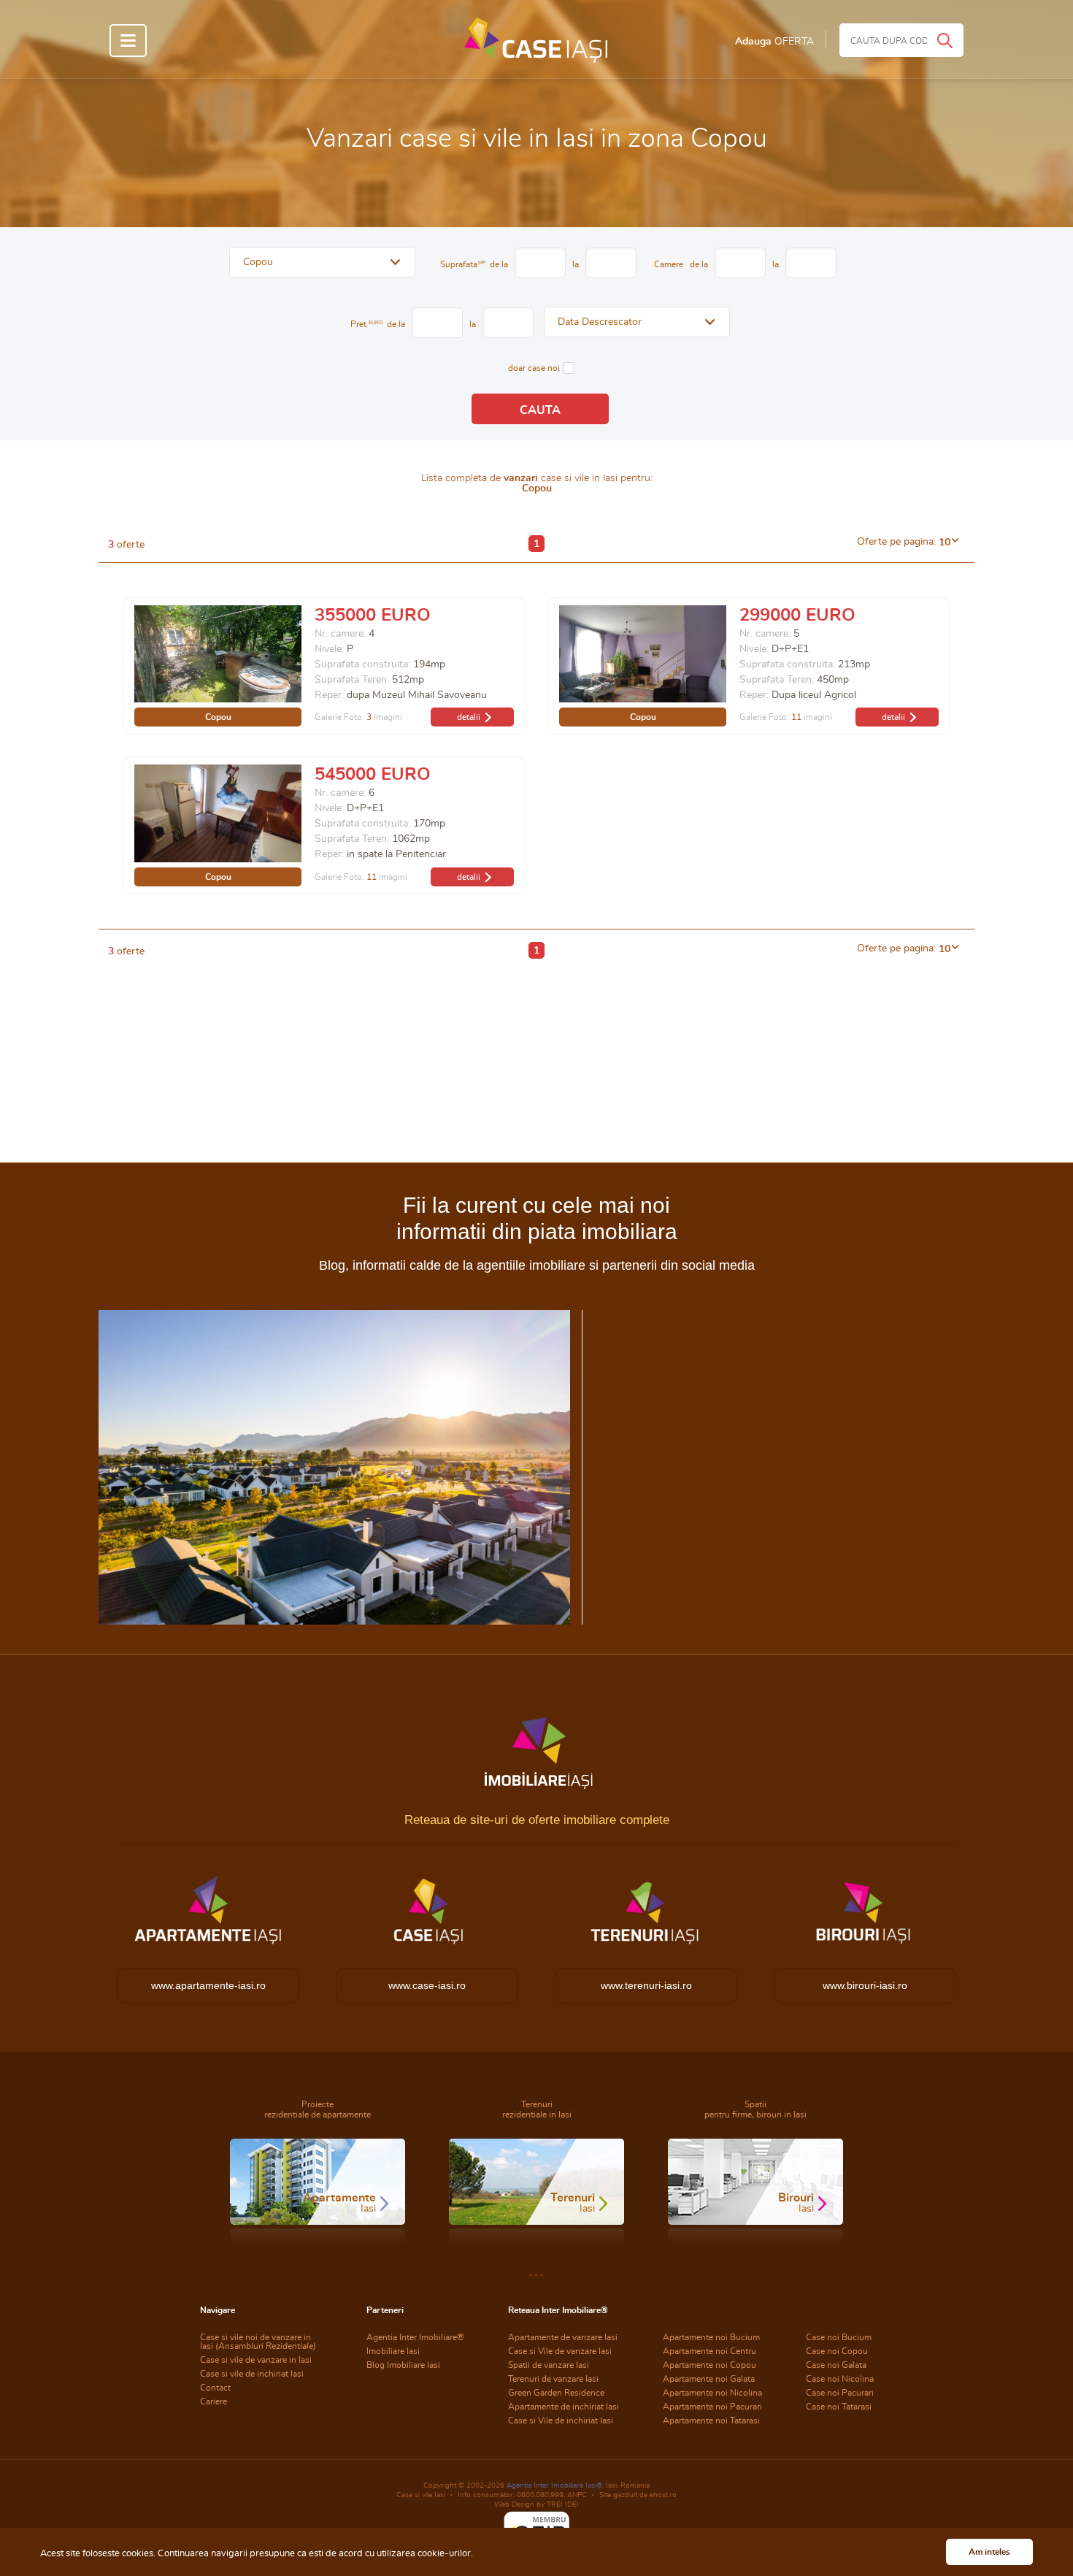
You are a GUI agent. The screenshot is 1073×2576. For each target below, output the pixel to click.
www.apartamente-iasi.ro (208, 1985)
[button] (322, 262)
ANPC (577, 2495)
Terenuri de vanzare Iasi (553, 2379)
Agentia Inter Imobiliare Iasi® (554, 2485)
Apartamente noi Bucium (711, 2337)
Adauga (774, 42)
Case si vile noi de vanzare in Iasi (258, 2342)
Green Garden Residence (556, 2393)
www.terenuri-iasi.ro (646, 1985)
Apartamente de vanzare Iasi (563, 2337)
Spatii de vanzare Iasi (549, 2365)
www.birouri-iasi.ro (865, 1985)
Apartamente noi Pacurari (712, 2407)
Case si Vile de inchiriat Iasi (561, 2420)
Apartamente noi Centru (709, 2351)
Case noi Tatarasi (839, 2407)
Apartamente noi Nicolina (712, 2393)
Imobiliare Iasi (393, 2351)
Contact (215, 2388)
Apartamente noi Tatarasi (711, 2420)
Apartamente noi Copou (709, 2365)
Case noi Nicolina (840, 2379)
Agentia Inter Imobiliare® (415, 2337)
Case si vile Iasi (421, 2495)
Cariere (214, 2401)
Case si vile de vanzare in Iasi (256, 2360)
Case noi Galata (836, 2365)
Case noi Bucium (839, 2337)
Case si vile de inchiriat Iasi (252, 2374)
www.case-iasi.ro (427, 1985)
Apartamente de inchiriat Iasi (564, 2407)
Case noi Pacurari (840, 2393)
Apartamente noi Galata (709, 2379)
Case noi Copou (837, 2351)
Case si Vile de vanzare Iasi (560, 2351)
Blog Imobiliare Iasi (403, 2365)
